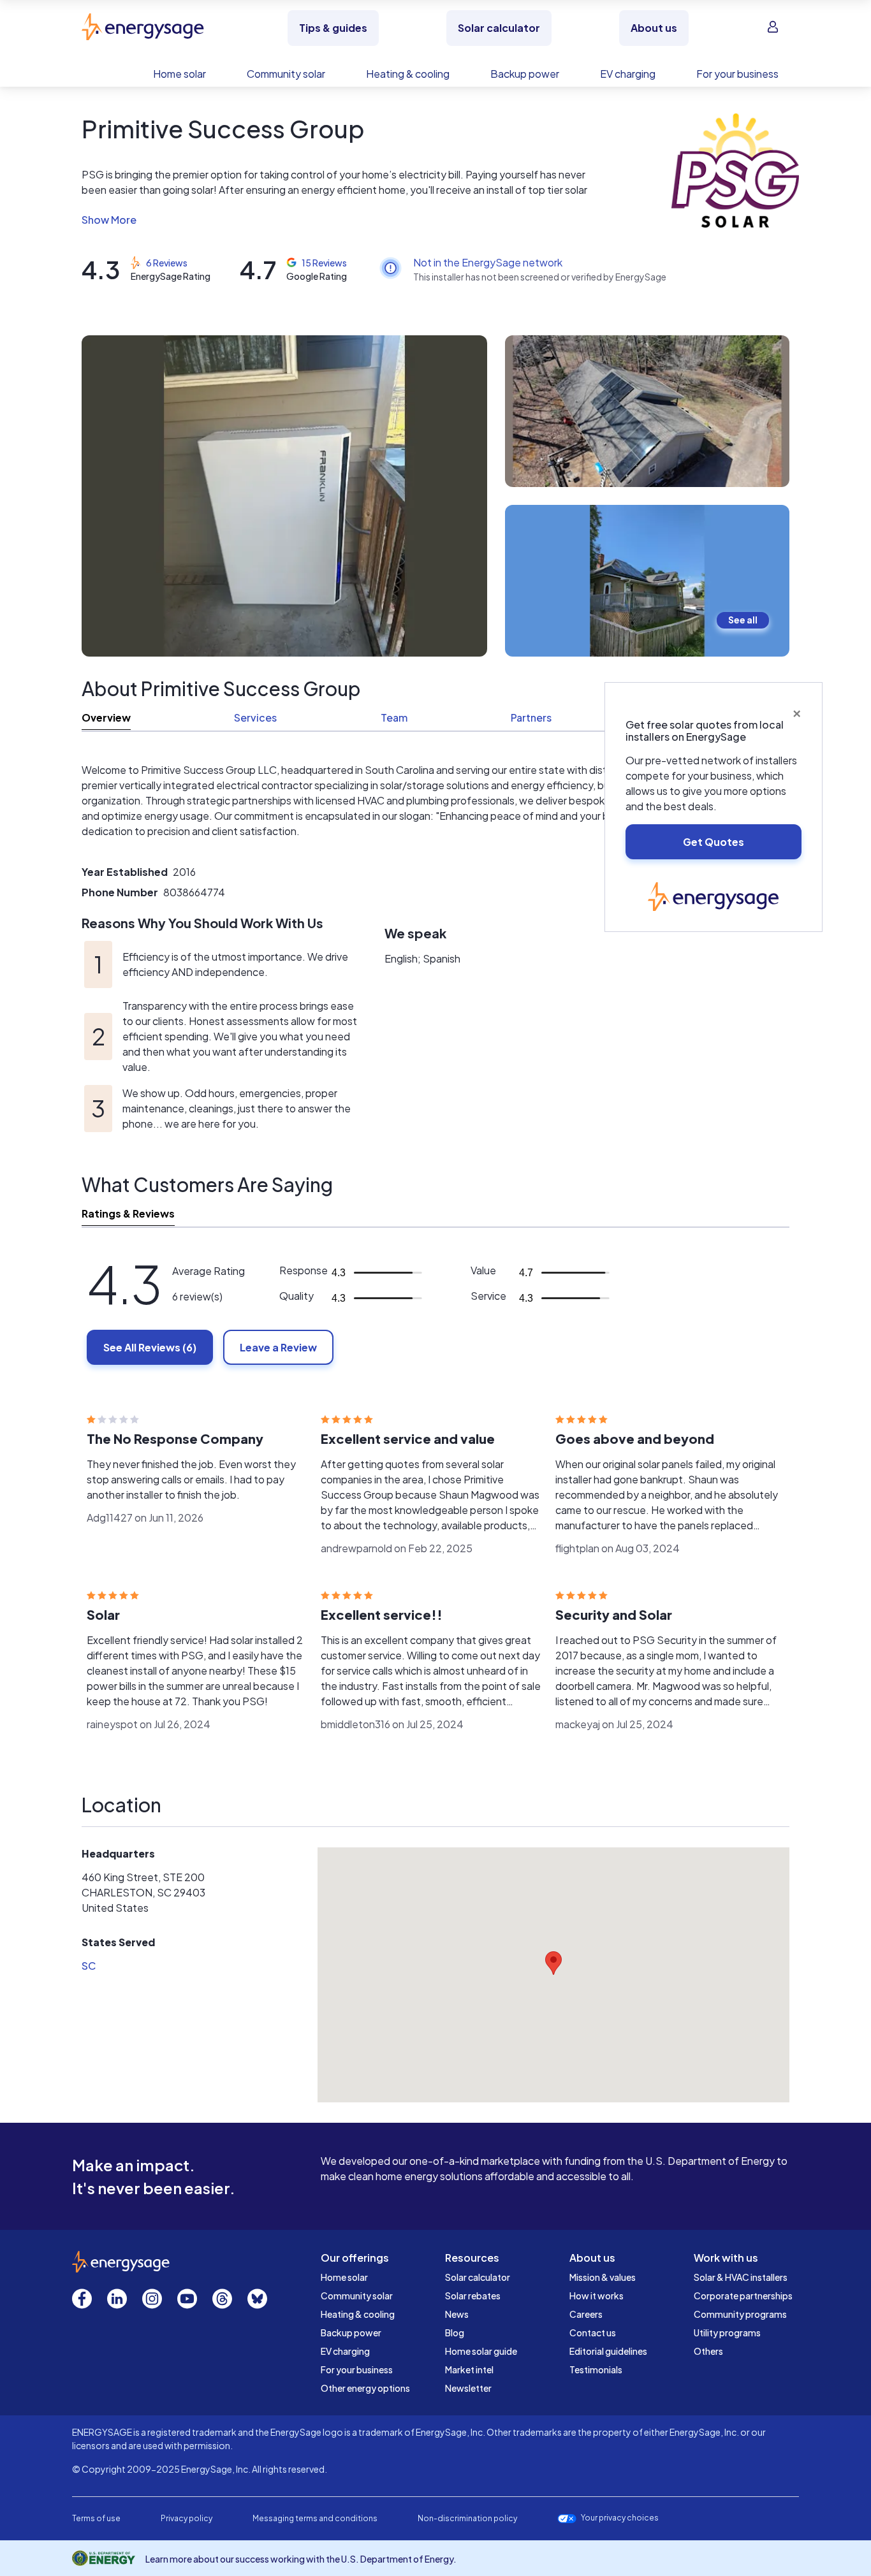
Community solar (357, 2296)
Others (708, 2351)
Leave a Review (278, 1347)
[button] (345, 220)
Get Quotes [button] (714, 842)
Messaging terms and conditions (315, 2518)
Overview (106, 717)
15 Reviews (324, 263)
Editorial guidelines (608, 2351)
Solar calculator (478, 2277)
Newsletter (468, 2388)
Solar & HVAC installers (741, 2277)
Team (394, 717)
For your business (357, 2369)
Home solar (344, 2277)
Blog (455, 2332)
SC (89, 1966)
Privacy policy (187, 2518)
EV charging (345, 2351)
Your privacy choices (620, 2518)
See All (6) (150, 1347)
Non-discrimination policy (467, 2518)
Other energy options (365, 2388)
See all (743, 620)
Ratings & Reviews (128, 1213)
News (457, 2314)
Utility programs (727, 2332)
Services (255, 717)
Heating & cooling (358, 2314)
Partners (531, 717)
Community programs (740, 2314)
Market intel (469, 2369)
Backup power (351, 2332)
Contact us (593, 2332)
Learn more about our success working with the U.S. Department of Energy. (301, 2559)
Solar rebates (473, 2296)
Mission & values (603, 2277)
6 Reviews (167, 263)
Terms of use (96, 2518)
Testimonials (596, 2369)
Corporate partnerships (743, 2296)
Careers (586, 2314)
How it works (597, 2296)
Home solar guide (481, 2351)
